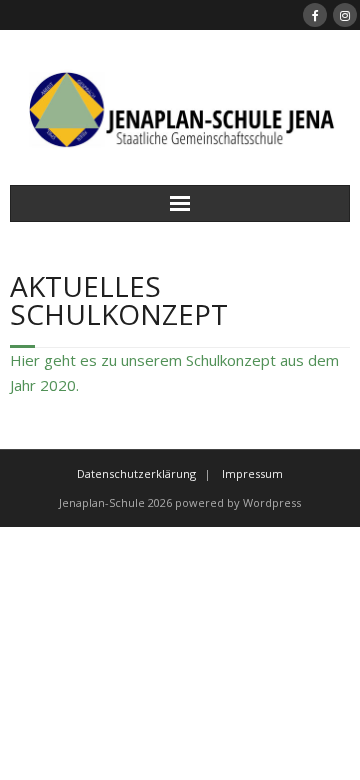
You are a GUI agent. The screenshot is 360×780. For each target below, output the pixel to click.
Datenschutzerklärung (136, 473)
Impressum (252, 473)
